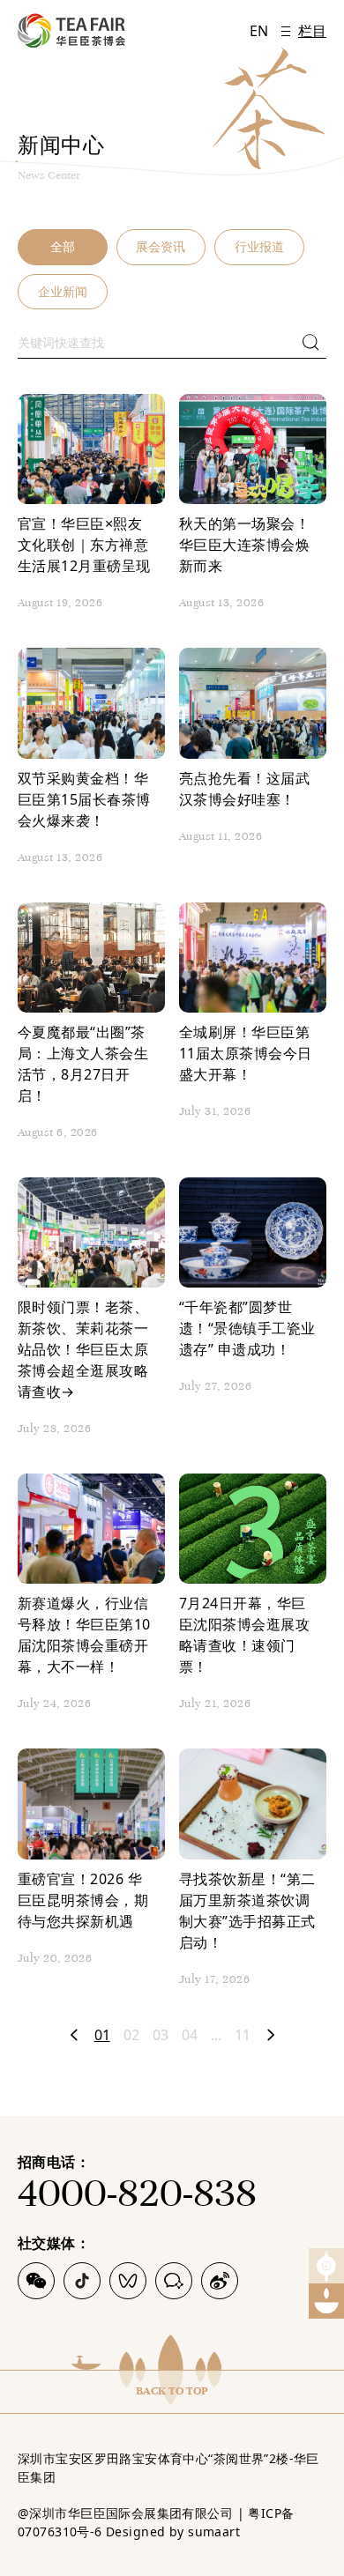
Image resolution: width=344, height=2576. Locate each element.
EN (259, 31)
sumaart (214, 2531)
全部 (63, 246)
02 (131, 2035)
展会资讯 (161, 246)
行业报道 (259, 246)
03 (161, 2035)
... (216, 2035)
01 (102, 2035)
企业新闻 (63, 291)
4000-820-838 (137, 2193)
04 (190, 2035)
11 (243, 2035)
